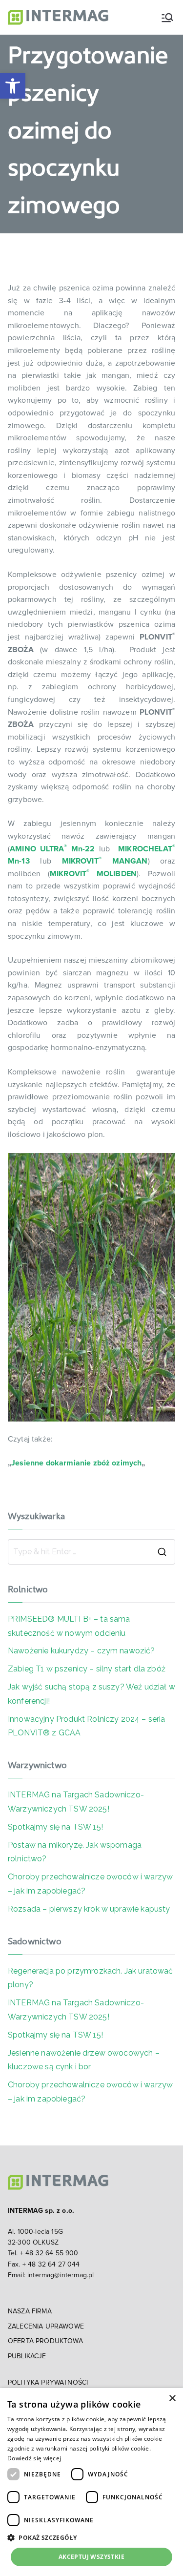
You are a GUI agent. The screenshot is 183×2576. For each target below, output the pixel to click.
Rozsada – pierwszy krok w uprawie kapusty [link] (89, 1909)
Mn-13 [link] (19, 861)
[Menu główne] (167, 18)
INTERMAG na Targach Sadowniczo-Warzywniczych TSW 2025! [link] (76, 1802)
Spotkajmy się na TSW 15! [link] (55, 1827)
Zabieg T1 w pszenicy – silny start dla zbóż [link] (87, 1669)
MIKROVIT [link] (68, 874)
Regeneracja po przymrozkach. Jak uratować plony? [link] (91, 1978)
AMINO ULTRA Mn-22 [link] (52, 849)
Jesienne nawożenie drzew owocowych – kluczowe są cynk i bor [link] (84, 2060)
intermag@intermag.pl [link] (61, 2275)
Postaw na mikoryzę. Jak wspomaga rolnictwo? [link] (75, 1852)
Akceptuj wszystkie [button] (91, 2557)
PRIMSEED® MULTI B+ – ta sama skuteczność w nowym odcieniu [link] (69, 1626)
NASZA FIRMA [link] (30, 2311)
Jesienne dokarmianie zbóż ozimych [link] (76, 1463)
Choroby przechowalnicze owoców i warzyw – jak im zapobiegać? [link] (90, 1884)
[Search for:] (91, 1552)
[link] (13, 86)
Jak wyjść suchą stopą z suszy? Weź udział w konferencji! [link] (91, 1694)
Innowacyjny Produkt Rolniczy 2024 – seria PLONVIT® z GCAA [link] (87, 1726)
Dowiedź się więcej (34, 2458)
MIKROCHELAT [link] (145, 849)
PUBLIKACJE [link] (27, 2356)
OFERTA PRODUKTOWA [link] (45, 2341)
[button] (91, 2537)
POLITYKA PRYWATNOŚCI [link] (48, 2383)
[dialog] (91, 2482)
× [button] (172, 2399)
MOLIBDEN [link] (113, 874)
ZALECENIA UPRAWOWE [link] (46, 2327)
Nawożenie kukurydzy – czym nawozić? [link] (81, 1651)
